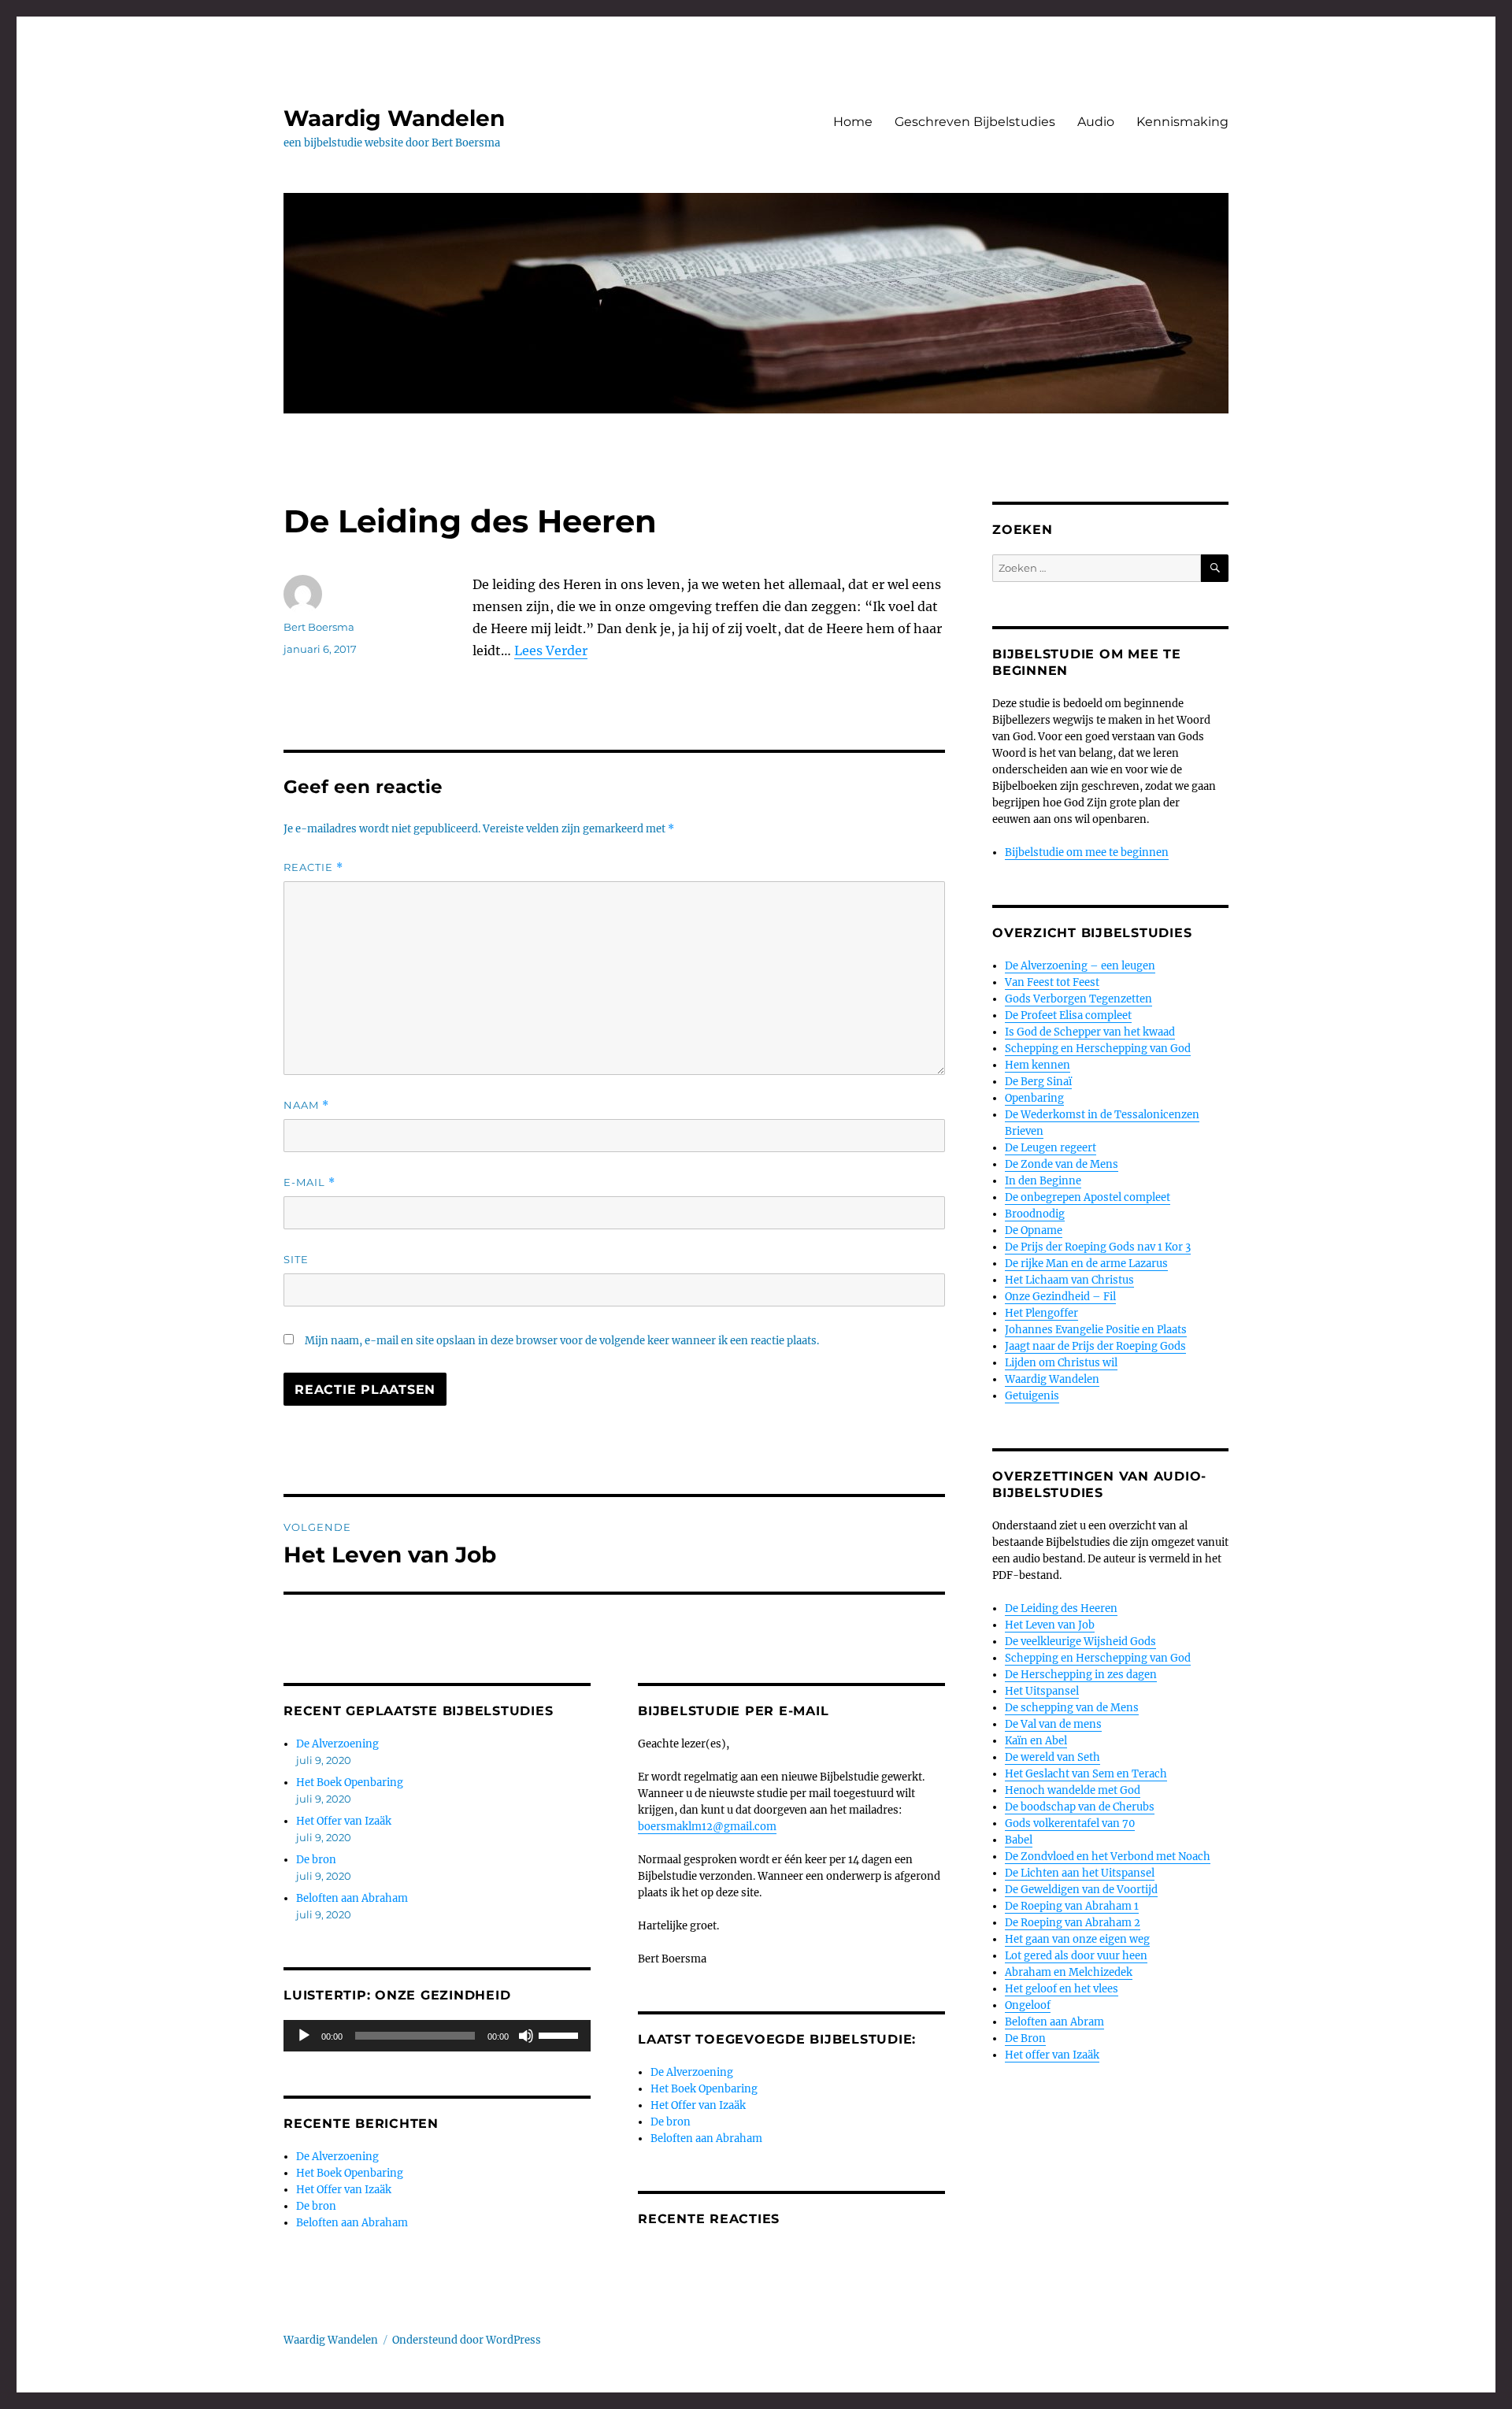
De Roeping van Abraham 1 (1072, 1906)
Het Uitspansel (1042, 1691)
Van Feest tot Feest (1052, 982)
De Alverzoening (337, 1744)
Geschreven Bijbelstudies (975, 122)
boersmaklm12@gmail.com (707, 1827)
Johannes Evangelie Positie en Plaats (1096, 1330)
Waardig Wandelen (394, 118)
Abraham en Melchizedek (1069, 1972)
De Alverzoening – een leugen (1080, 966)
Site (296, 1259)
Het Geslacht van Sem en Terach (1086, 1774)
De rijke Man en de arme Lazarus (1086, 1264)
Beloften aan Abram (1054, 2022)
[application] (437, 2036)
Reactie (313, 867)
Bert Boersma (319, 627)
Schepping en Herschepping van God (1098, 1049)
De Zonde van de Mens (1062, 1164)
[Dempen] (526, 2036)
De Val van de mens (1053, 1724)
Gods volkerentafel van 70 (1070, 1823)
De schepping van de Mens (1072, 1708)
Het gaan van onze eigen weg (1077, 1939)
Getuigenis (1032, 1396)
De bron (316, 1860)
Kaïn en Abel (1036, 1741)
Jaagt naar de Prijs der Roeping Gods (1095, 1346)
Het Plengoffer (1041, 1313)
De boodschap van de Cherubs (1080, 1807)
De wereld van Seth (1052, 1757)
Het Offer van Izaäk (344, 1821)
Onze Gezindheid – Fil (1060, 1297)
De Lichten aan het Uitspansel (1080, 1873)
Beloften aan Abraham (352, 1898)
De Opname (1034, 1230)
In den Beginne (1043, 1181)
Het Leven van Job (1050, 1625)
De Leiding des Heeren (1061, 1608)
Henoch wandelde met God (1073, 1790)
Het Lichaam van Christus (1069, 1280)
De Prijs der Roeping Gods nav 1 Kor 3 (1098, 1247)
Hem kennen (1038, 1065)
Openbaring (1034, 1098)
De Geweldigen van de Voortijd (1081, 1890)
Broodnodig (1035, 1214)
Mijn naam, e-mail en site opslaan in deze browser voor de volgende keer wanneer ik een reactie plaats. (562, 1341)
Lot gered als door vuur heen (1076, 1956)
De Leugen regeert (1051, 1148)
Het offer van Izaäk (1052, 2055)
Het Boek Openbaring (350, 1783)
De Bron (1025, 2038)
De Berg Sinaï (1038, 1082)
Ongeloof (1028, 2005)
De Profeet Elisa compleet (1068, 1015)
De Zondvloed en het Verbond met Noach (1108, 1857)
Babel (1019, 1840)
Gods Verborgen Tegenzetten (1078, 999)
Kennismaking (1182, 122)
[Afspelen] (304, 2036)
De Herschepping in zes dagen (1081, 1675)
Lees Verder (551, 650)
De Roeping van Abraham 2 (1073, 1923)
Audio (1096, 122)
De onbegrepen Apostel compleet (1088, 1197)
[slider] (561, 2034)
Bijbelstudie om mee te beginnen (1087, 852)
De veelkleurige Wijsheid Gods (1080, 1642)
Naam (306, 1105)
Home (853, 122)
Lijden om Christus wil (1061, 1363)
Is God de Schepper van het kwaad (1090, 1032)
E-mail (309, 1182)
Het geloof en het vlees (1062, 1989)
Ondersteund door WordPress (467, 2340)
